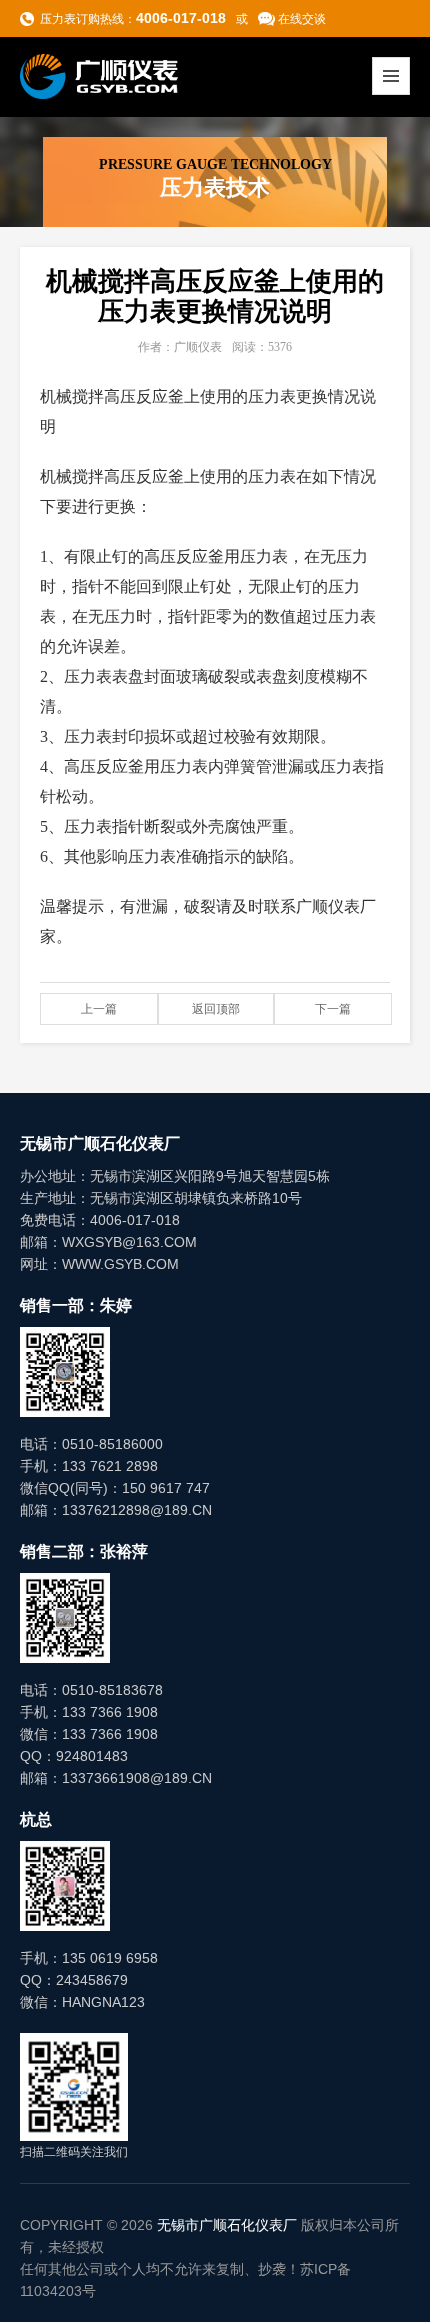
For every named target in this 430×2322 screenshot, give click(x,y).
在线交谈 (302, 19)
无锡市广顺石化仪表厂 (227, 2225)
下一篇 (333, 1009)
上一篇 (99, 1009)
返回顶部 (216, 1009)
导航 (391, 76)
